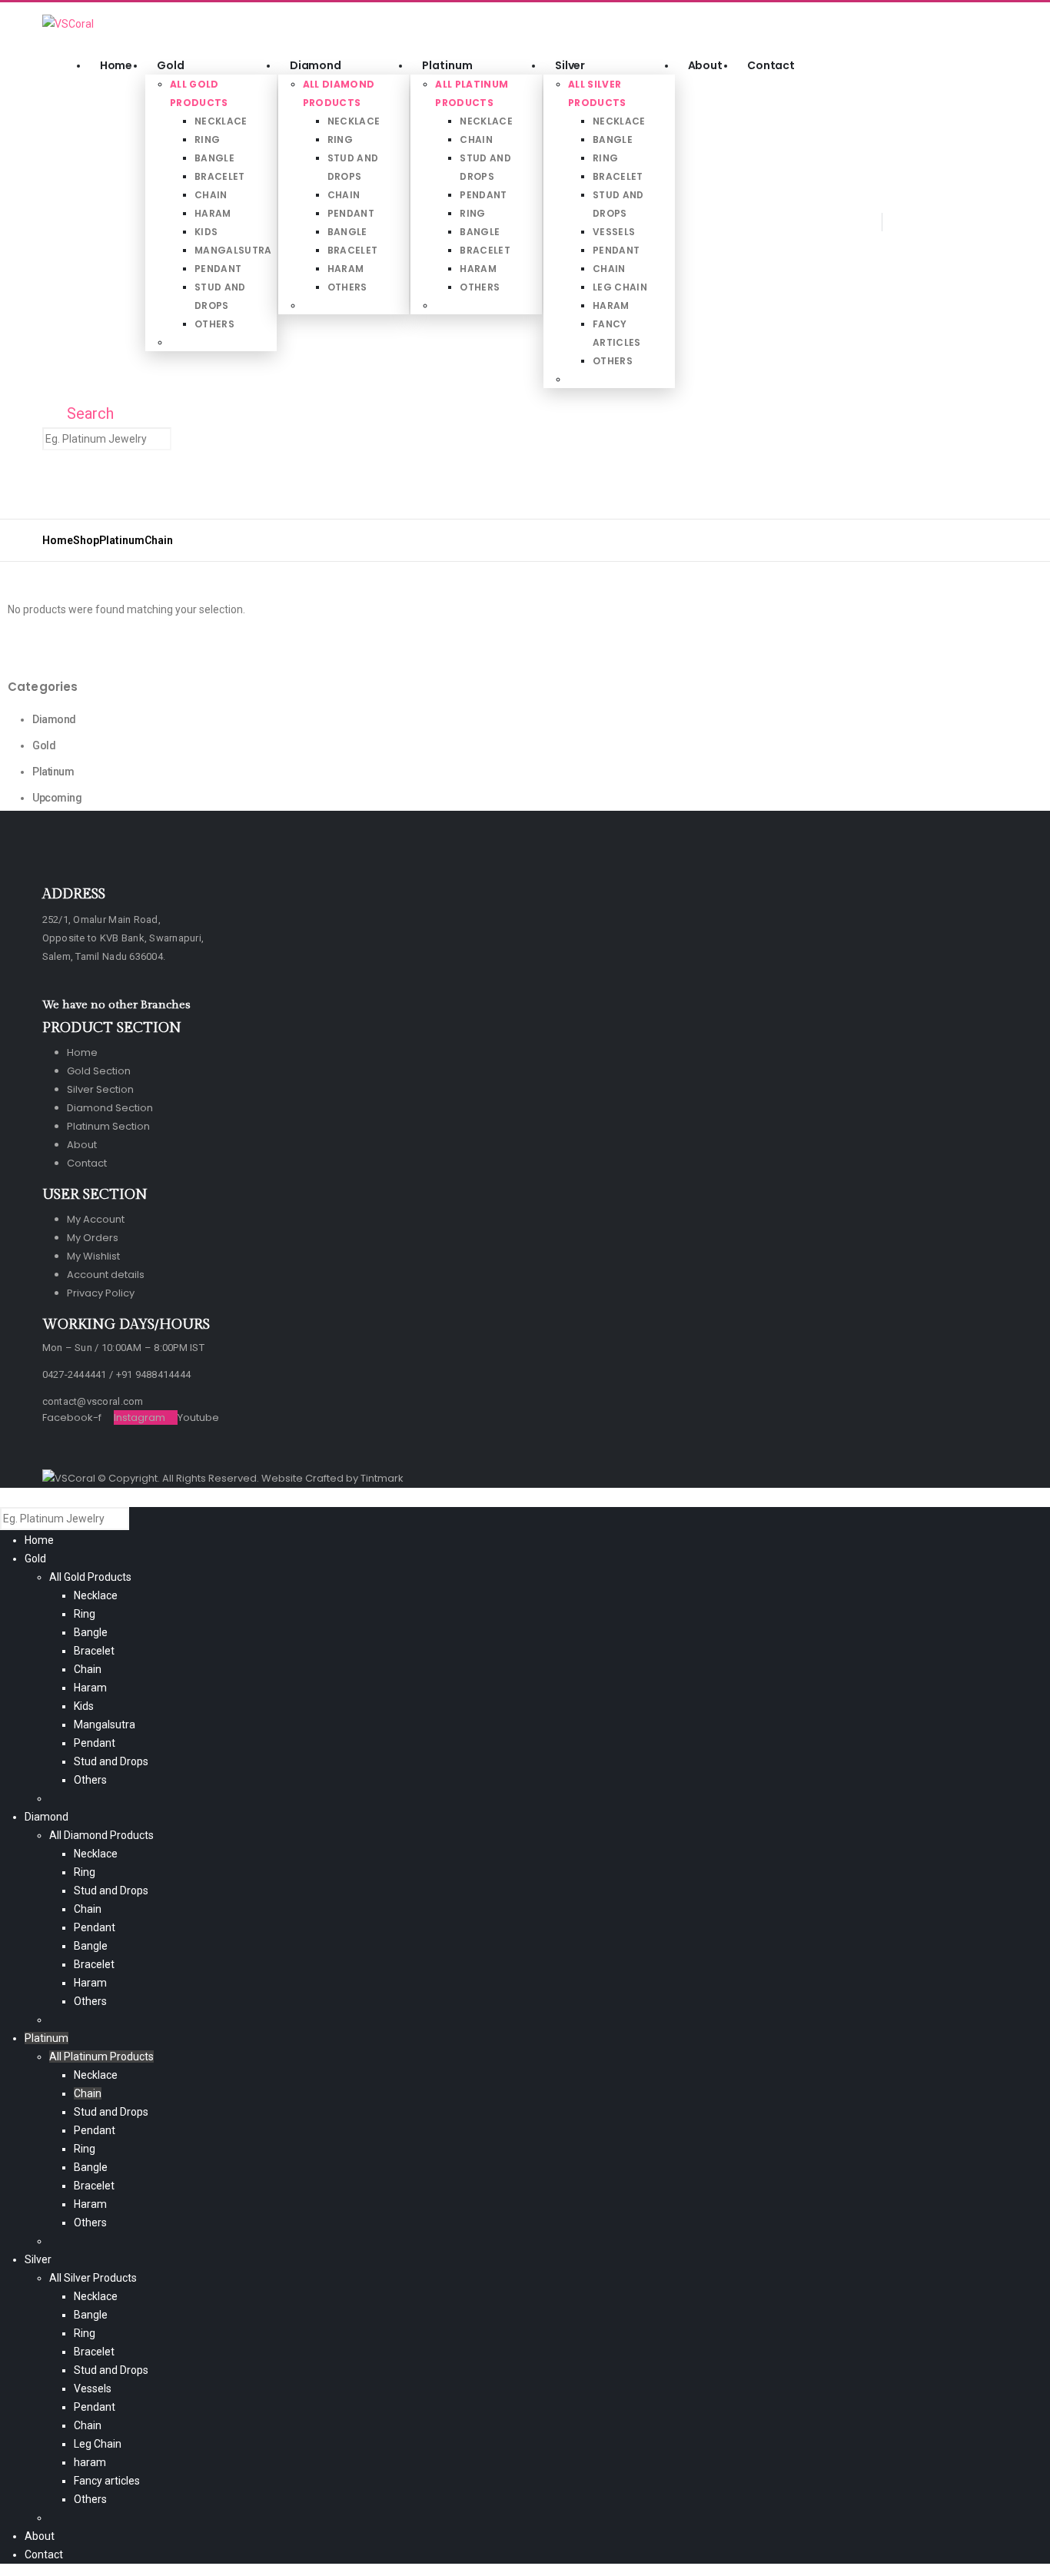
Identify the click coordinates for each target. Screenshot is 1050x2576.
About (705, 65)
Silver (570, 65)
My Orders (93, 1238)
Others (214, 324)
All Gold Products (90, 1577)
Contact (771, 65)
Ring (207, 139)
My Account (96, 1219)
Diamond (316, 65)
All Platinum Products (101, 2056)
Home (116, 65)
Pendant (218, 269)
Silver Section (100, 1089)
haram (611, 305)
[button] (53, 226)
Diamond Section (110, 1108)
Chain (211, 195)
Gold (171, 65)
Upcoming (57, 798)
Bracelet (220, 176)
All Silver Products (93, 2278)
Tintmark (382, 1478)
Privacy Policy (101, 1293)
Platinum (447, 65)
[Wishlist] (84, 491)
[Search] (186, 440)
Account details (106, 1275)
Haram (213, 213)
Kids (206, 232)
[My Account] (54, 491)
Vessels (614, 232)
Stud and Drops (111, 1761)
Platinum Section (108, 1126)
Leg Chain (620, 287)
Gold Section (99, 1071)
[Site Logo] (68, 23)
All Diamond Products (101, 1835)
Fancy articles (107, 2481)
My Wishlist (93, 1256)
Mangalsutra (233, 250)
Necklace (221, 121)
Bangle (214, 158)
